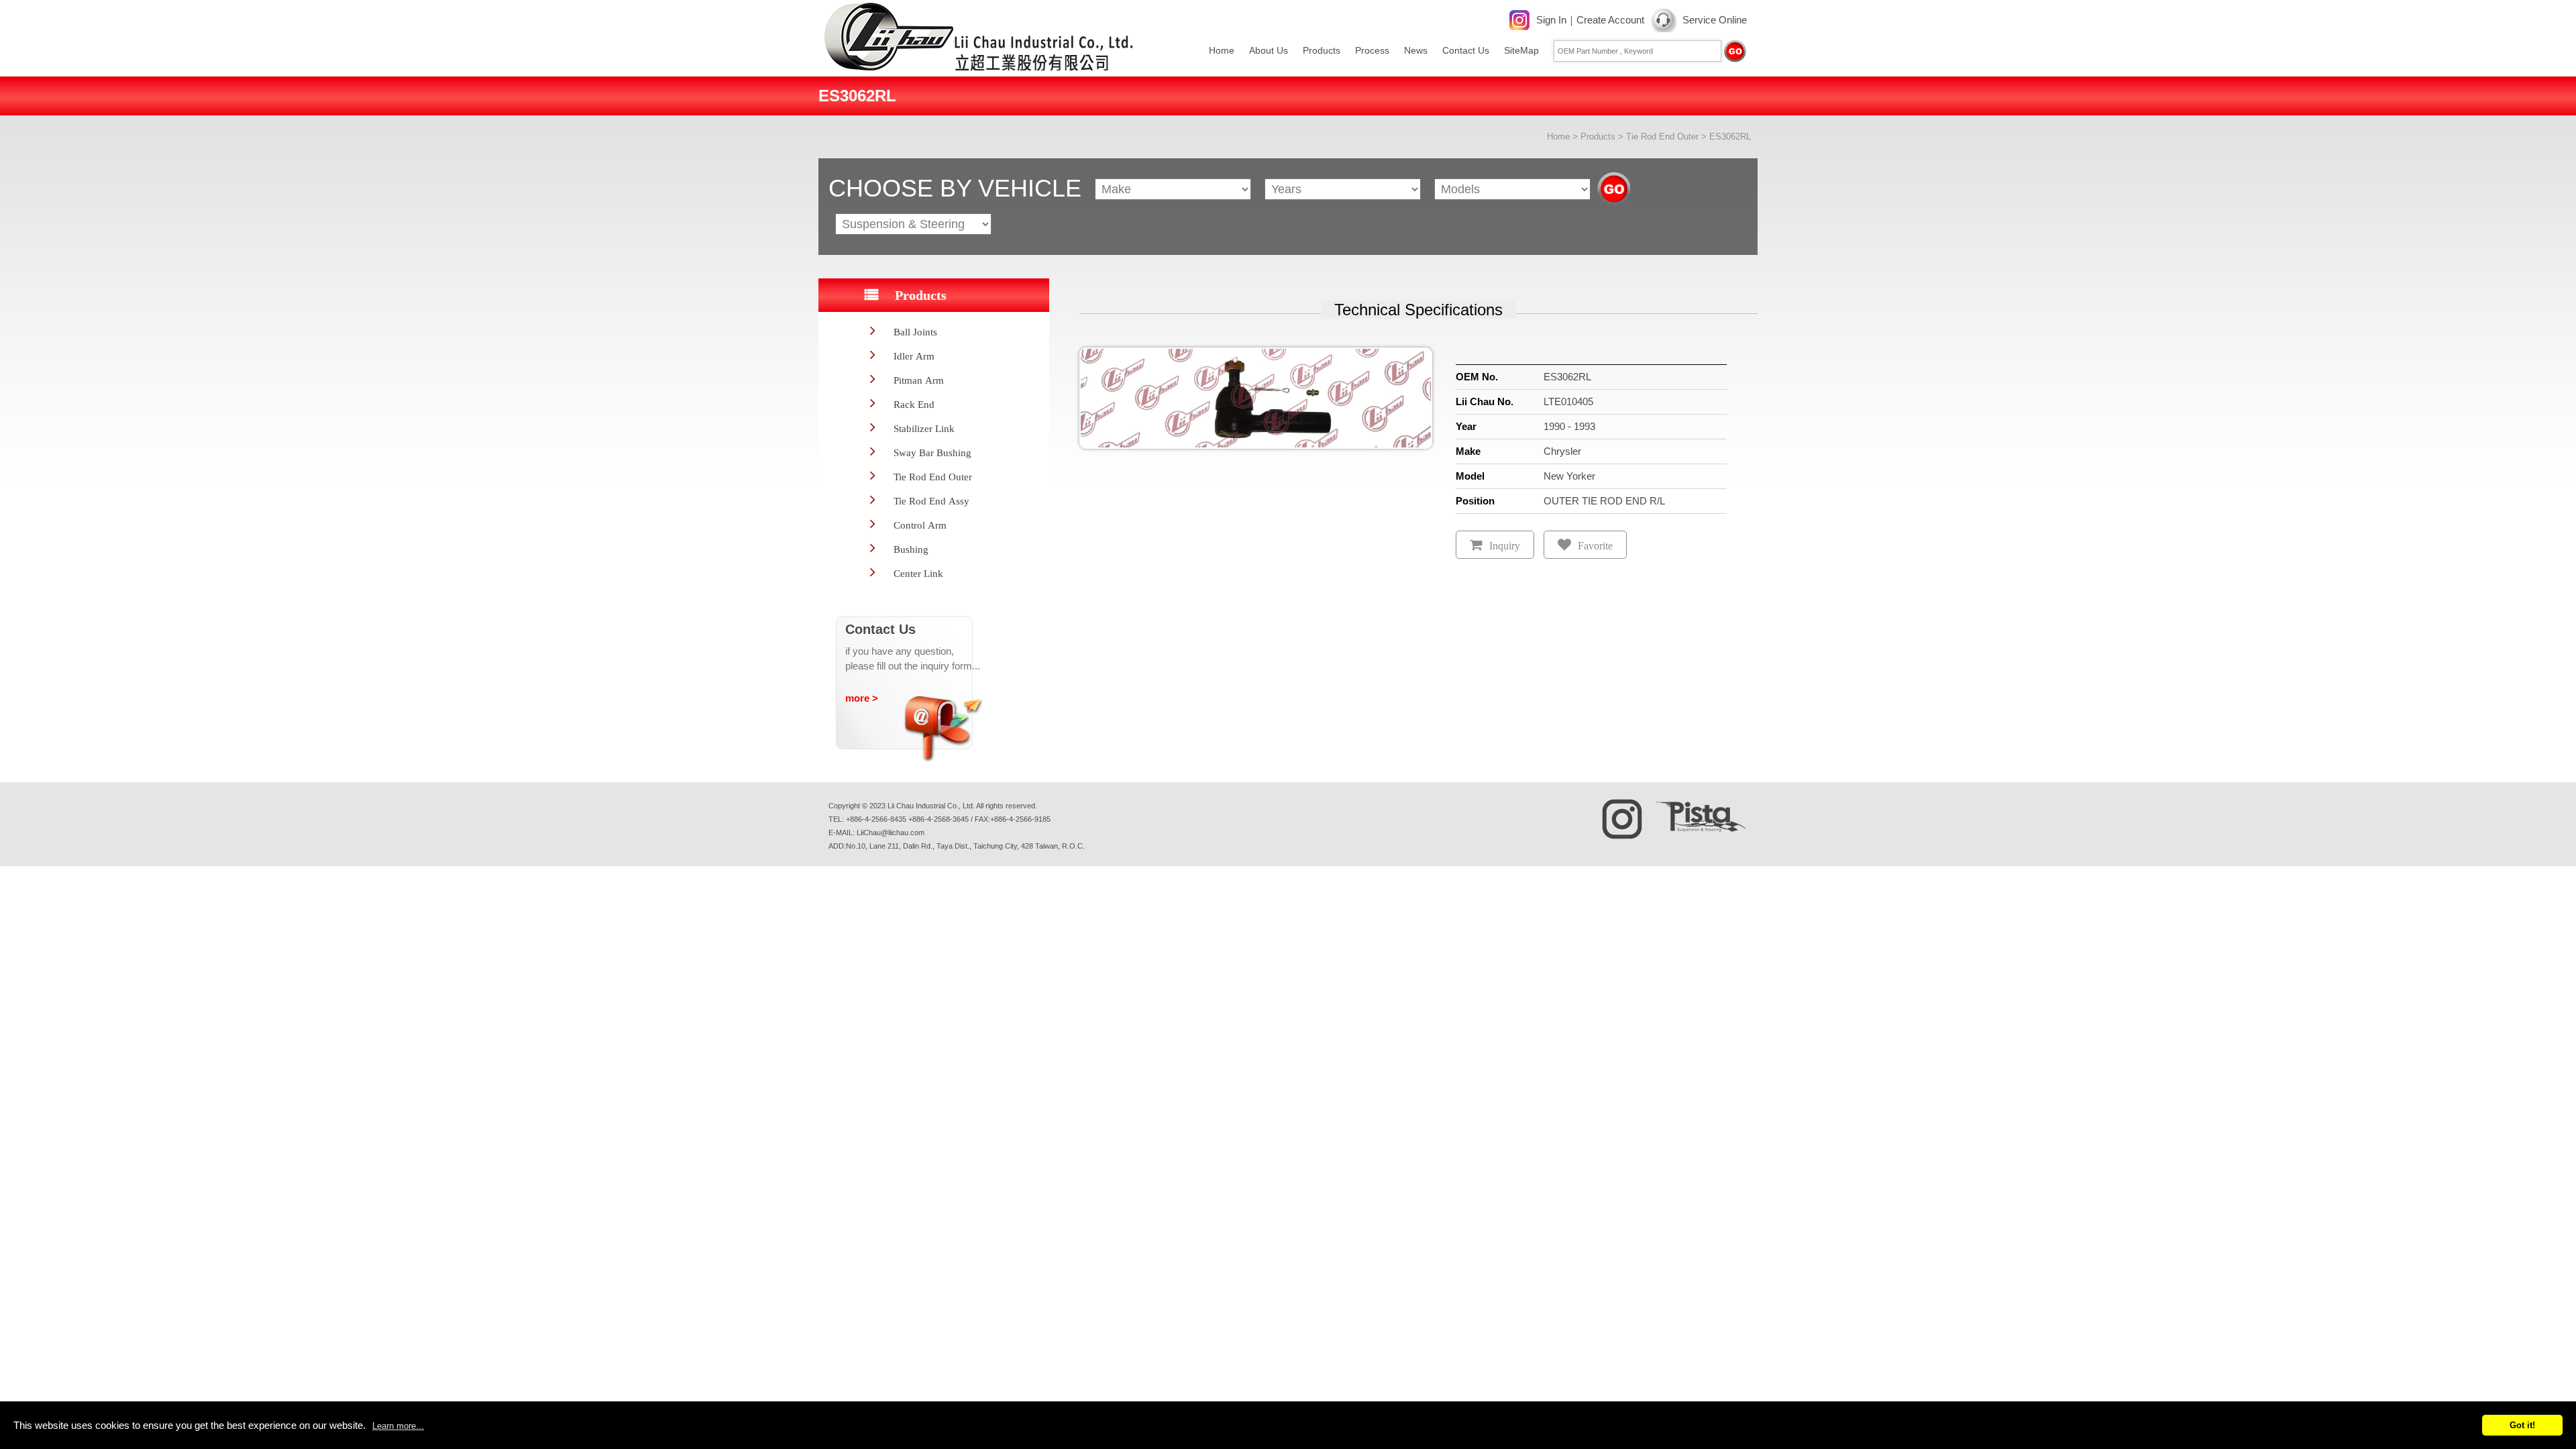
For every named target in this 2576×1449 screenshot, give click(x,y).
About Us (1269, 50)
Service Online (1715, 20)
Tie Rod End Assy (931, 501)
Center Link (918, 573)
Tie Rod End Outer (1662, 137)
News (1416, 50)
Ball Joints (915, 332)
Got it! (2522, 1425)
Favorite (1595, 546)
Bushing (911, 549)
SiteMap (1521, 50)
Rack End (914, 404)
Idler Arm (914, 356)
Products (1322, 50)
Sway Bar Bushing (932, 452)
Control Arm (920, 525)
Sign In (1551, 20)
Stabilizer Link (924, 428)
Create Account (1610, 20)
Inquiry (1505, 546)
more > (862, 698)
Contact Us (1466, 50)
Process (1372, 50)
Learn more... (398, 1426)
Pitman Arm (919, 380)
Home (1222, 50)
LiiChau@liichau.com (891, 833)
